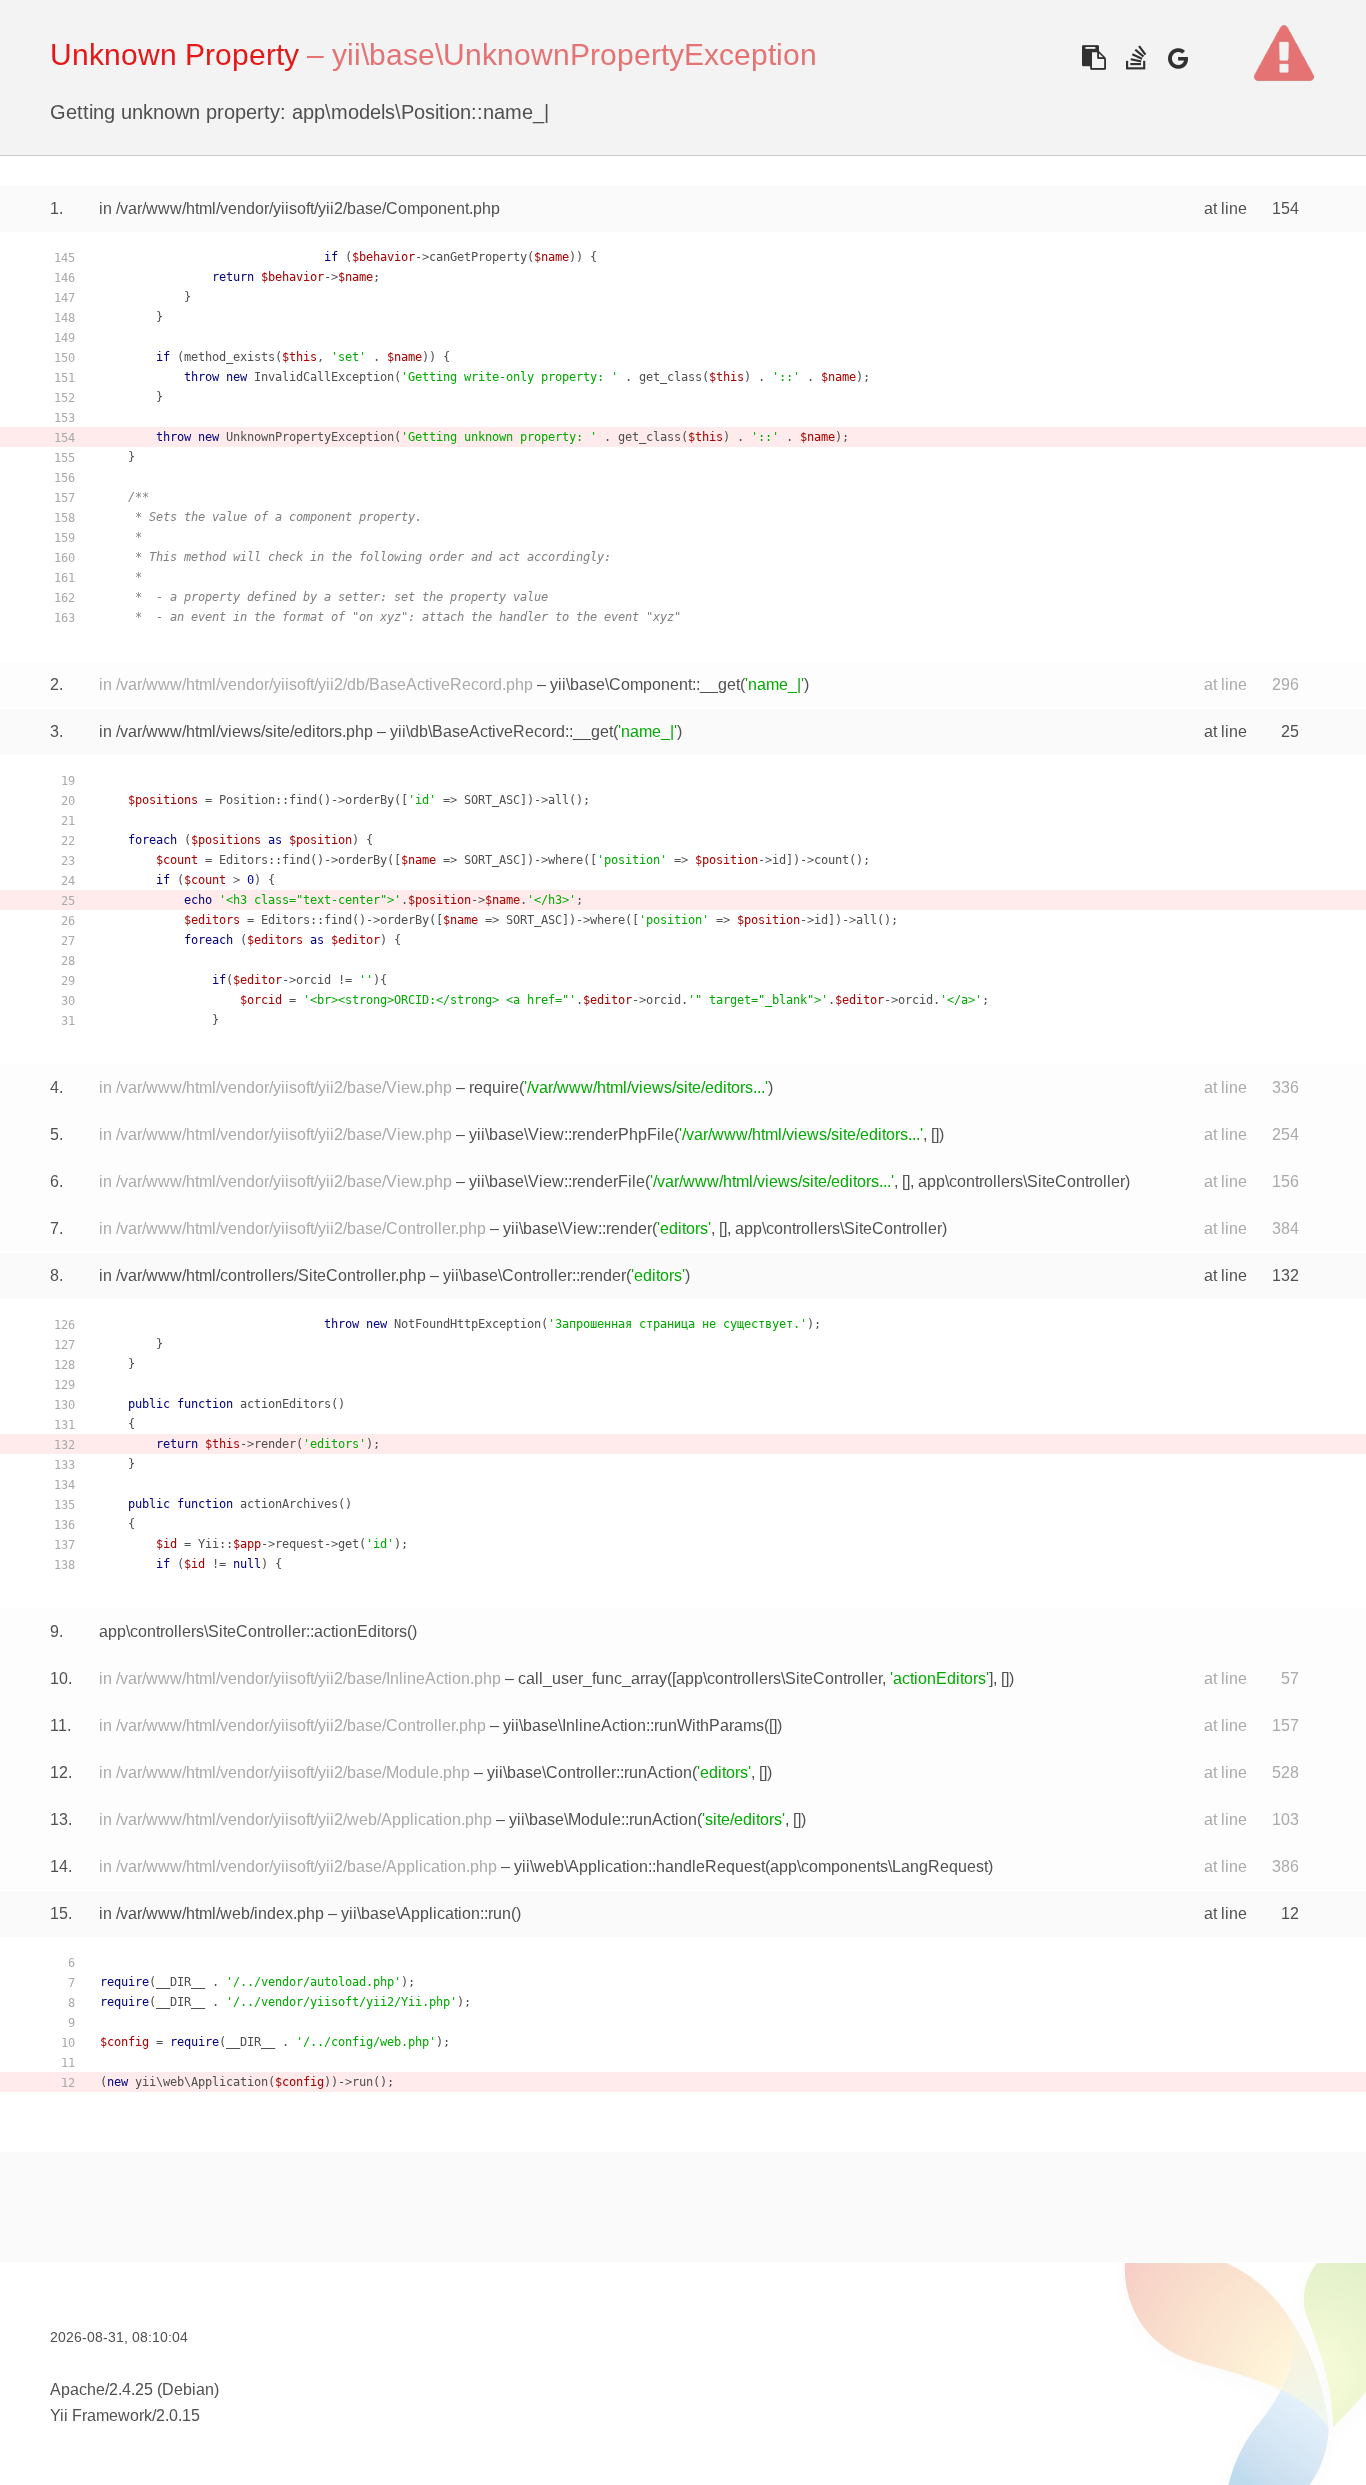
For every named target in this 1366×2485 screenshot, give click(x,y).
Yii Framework (101, 2415)
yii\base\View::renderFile (557, 1181)
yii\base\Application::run (426, 1913)
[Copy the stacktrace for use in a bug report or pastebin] (1093, 57)
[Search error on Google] (1177, 57)
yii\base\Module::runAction (603, 1819)
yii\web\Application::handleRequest (639, 1866)
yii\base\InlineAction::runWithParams (633, 1725)
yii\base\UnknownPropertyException (574, 54)
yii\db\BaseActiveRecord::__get (501, 731)
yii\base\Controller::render (534, 1275)
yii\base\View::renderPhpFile (571, 1134)
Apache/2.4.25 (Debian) (134, 2389)
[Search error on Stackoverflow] (1135, 57)
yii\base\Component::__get (645, 684)
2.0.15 (178, 2415)
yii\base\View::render (577, 1228)
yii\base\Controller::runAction (589, 1772)
